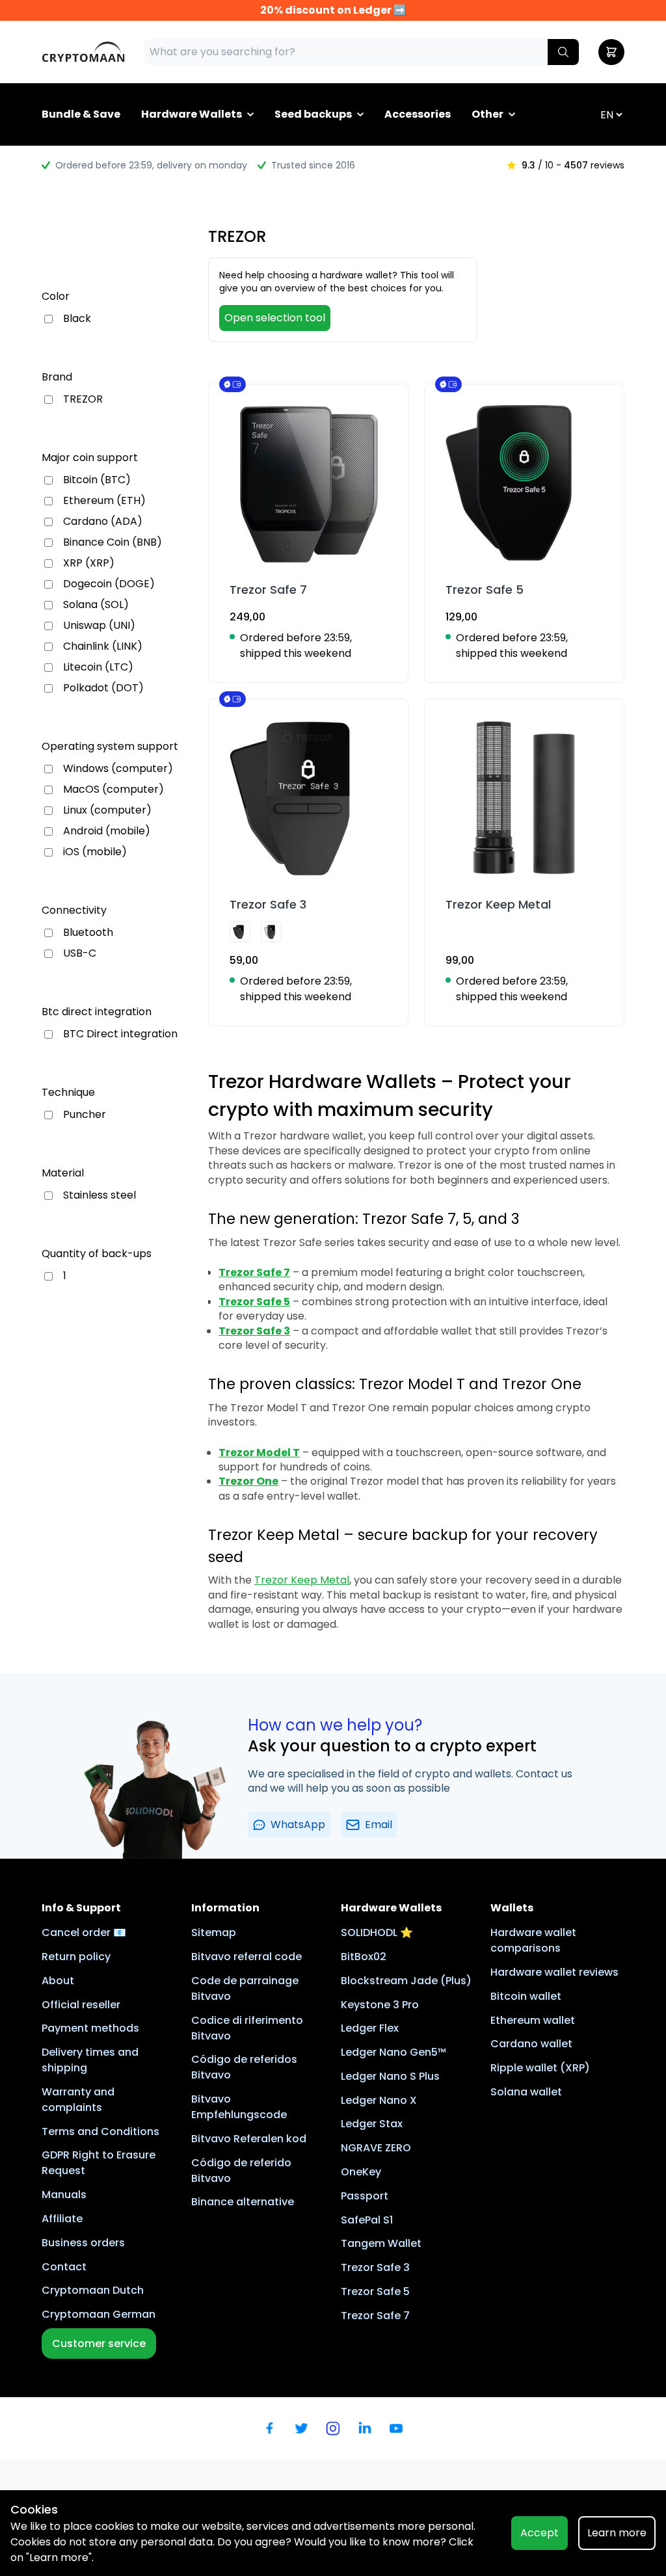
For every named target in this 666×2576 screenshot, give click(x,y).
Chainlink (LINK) (103, 646)
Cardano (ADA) (103, 522)
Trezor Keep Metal (302, 1580)
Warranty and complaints (78, 2100)
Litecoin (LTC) (98, 667)
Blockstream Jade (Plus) (406, 1981)
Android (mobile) (107, 831)
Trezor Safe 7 (375, 2316)
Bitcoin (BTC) (97, 480)
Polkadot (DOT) (103, 688)
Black (77, 319)
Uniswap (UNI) (99, 626)
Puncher (85, 1115)
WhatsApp (298, 1825)
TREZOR (83, 399)
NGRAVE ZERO (376, 2148)
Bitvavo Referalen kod (249, 2139)
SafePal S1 (367, 2220)
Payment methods (90, 2028)
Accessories (418, 114)
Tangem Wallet (381, 2243)
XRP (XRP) (89, 563)
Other (487, 114)
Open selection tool (275, 318)
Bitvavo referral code (246, 1957)
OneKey (361, 2172)
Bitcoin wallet (526, 1996)
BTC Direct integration (120, 1034)
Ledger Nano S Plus (390, 2076)
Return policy (76, 1957)
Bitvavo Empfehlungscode (239, 2107)
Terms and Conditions (100, 2131)
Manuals (64, 2195)
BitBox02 (364, 1957)
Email (379, 1825)
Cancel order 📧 (84, 1932)
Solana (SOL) (96, 605)
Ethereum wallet (533, 2020)
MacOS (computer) (113, 790)
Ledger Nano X (379, 2100)
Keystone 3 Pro (380, 2005)
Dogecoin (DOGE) (109, 584)
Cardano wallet (531, 2044)
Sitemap (214, 1932)
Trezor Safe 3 (375, 2267)
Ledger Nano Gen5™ (393, 2052)
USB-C (80, 953)
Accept (539, 2533)
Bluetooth (88, 933)
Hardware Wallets (192, 114)
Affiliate (62, 2219)
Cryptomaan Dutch (93, 2290)
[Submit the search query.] (563, 52)
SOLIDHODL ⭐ (377, 1932)
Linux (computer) (107, 810)
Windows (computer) (118, 769)
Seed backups (313, 114)
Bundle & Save (81, 114)
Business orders (83, 2243)
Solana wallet (526, 2092)
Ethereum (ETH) (104, 501)
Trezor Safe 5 (375, 2291)
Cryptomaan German (99, 2314)
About (58, 1981)
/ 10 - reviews (573, 165)
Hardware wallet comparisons (533, 1940)
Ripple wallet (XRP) (540, 2068)
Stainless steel (100, 1195)
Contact (64, 2267)
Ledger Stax (372, 2124)
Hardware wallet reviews (554, 1972)
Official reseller (81, 2005)
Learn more (617, 2533)
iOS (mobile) (95, 852)
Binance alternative (243, 2202)
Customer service (99, 2344)
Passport (365, 2196)
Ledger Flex (370, 2028)
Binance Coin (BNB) (113, 542)
